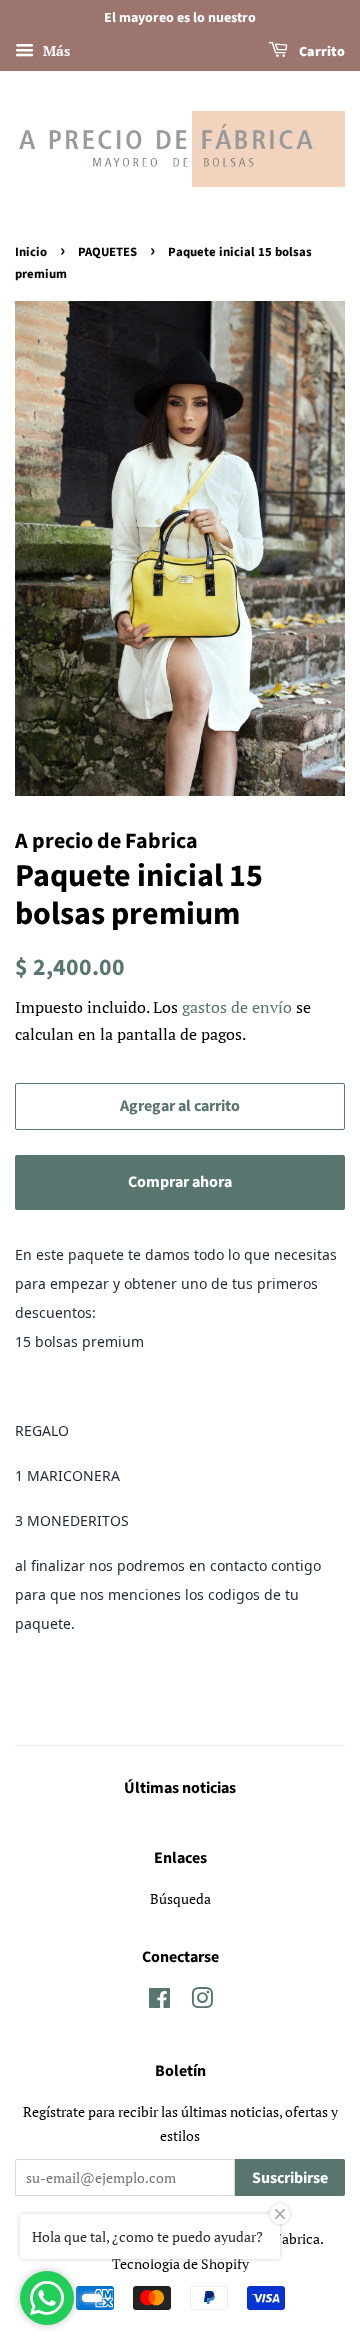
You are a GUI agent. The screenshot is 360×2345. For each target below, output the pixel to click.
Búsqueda (180, 1898)
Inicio (31, 252)
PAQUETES (107, 252)
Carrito (320, 52)
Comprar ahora (180, 1182)
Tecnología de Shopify (180, 2263)
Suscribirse (290, 2178)
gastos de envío (237, 1007)
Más (54, 50)
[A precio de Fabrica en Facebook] (159, 2001)
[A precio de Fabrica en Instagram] (202, 2001)
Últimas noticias (180, 1788)
